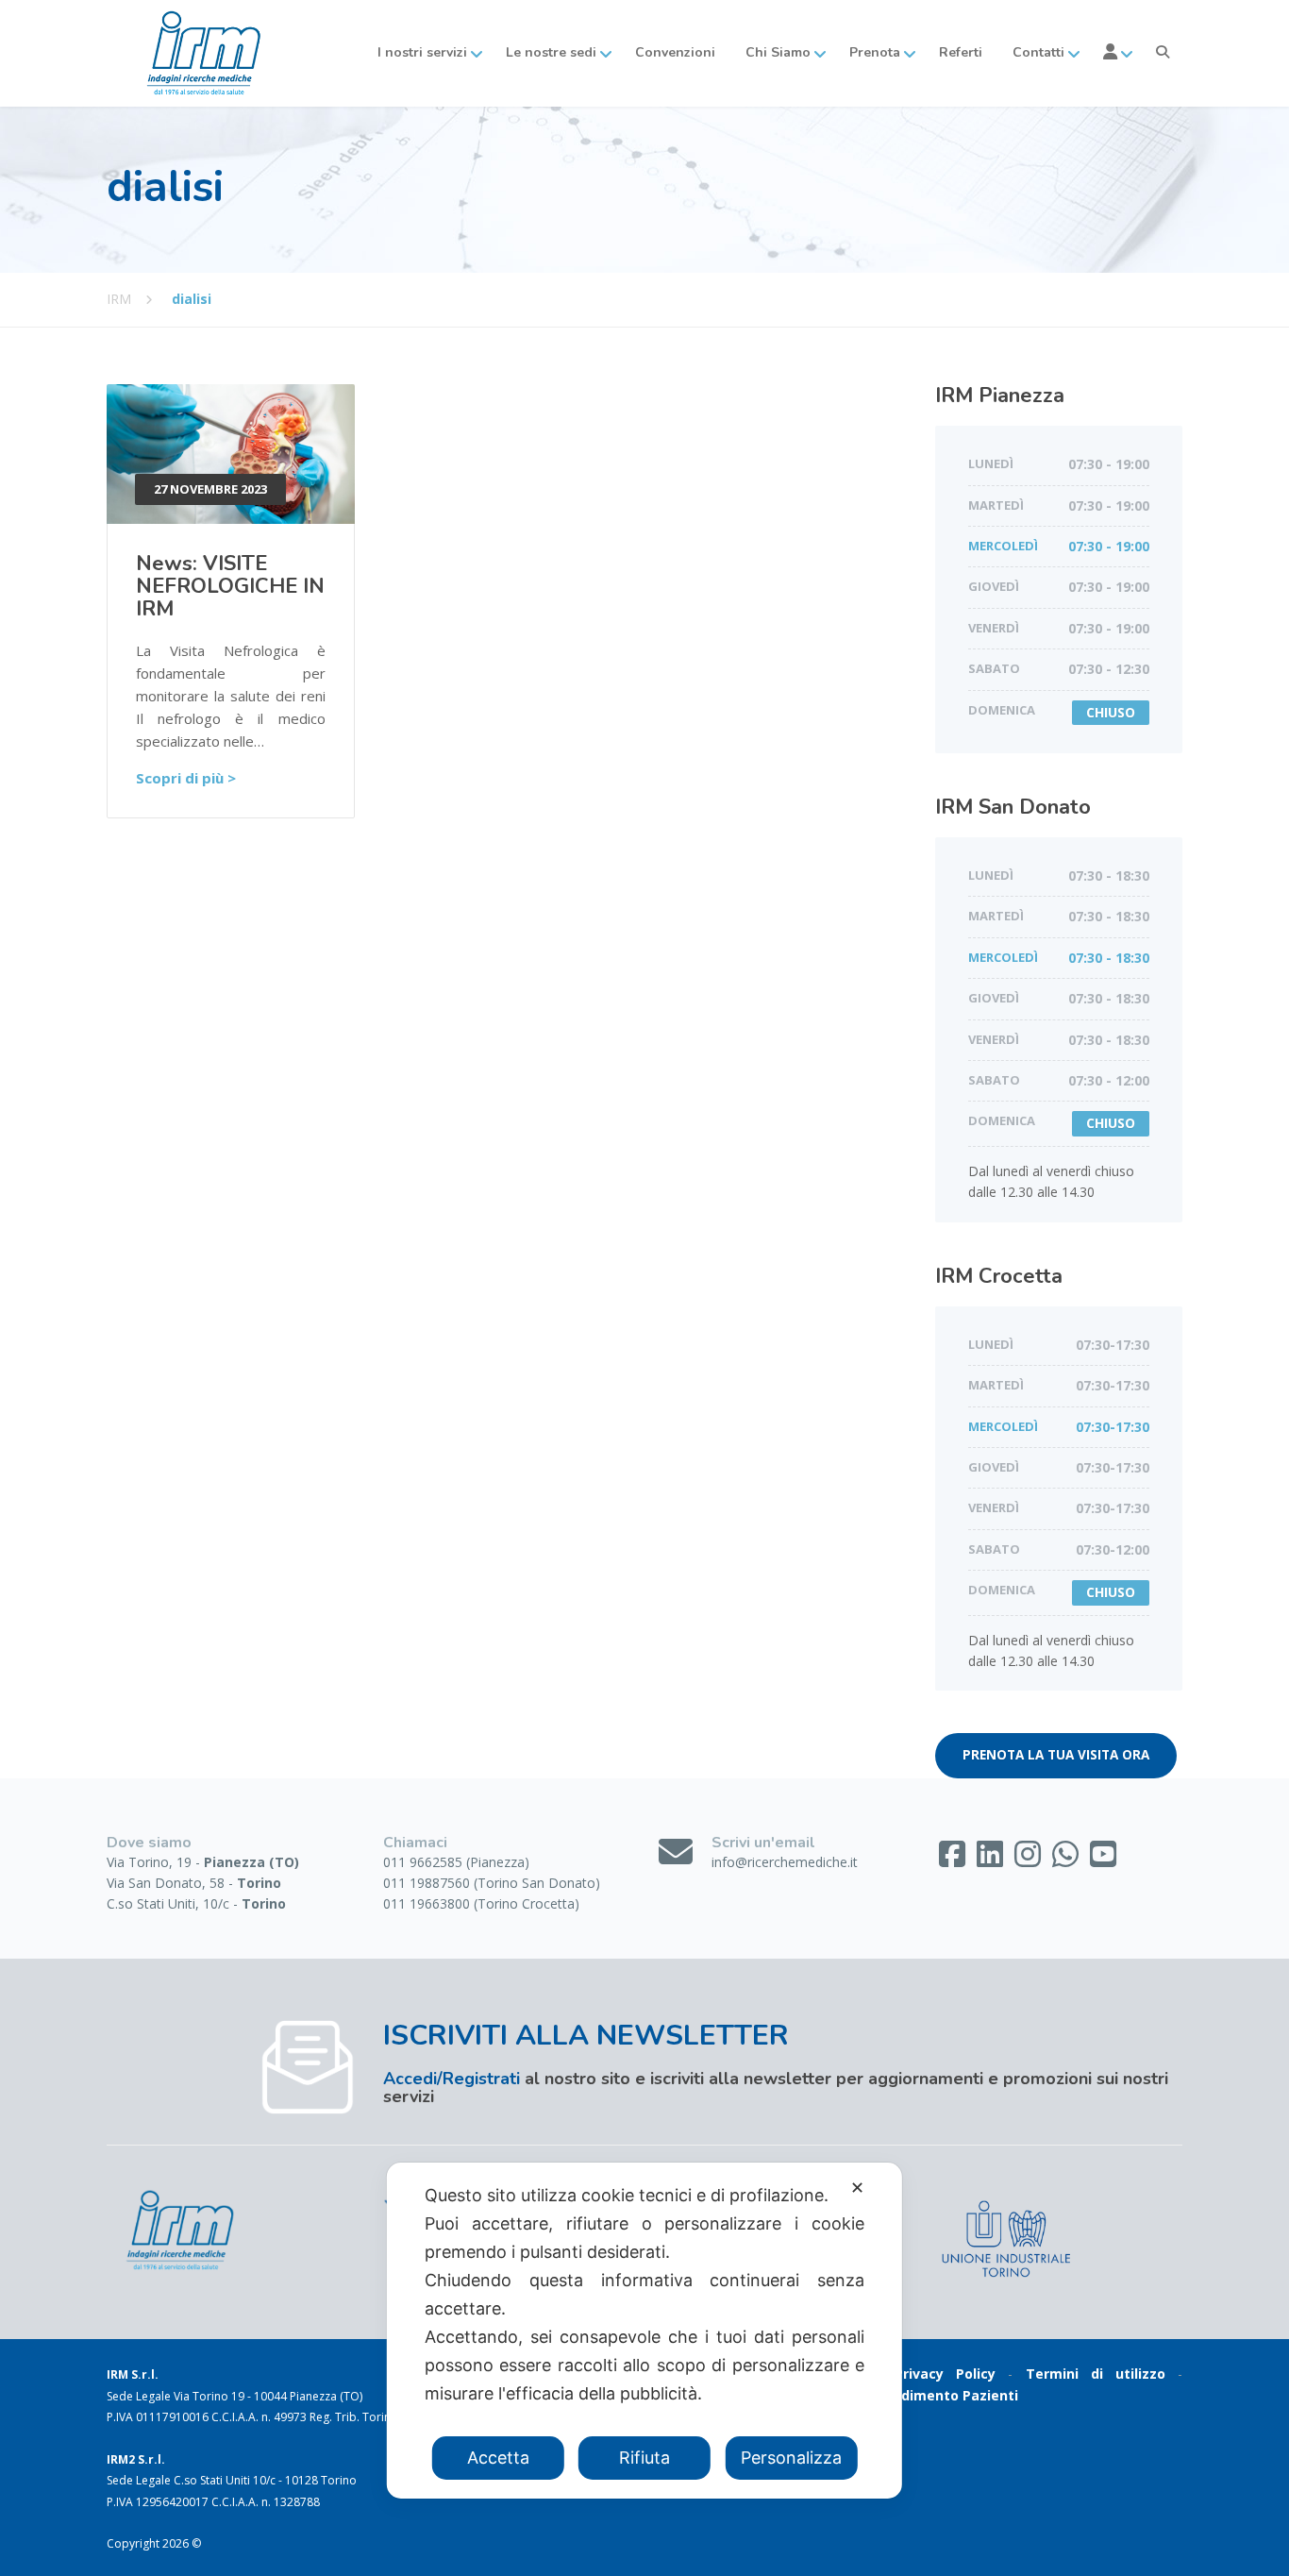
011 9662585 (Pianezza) (456, 1862)
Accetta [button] (498, 2458)
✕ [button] (857, 2188)
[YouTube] (1103, 1860)
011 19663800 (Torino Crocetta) (481, 1903)
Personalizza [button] (791, 2458)
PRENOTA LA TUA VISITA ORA (1056, 1755)
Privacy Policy (945, 2374)
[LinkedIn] (992, 1860)
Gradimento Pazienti (948, 2395)
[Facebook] (954, 1860)
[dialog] (644, 2331)
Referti (961, 52)
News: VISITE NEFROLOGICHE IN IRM (230, 586)
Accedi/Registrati (452, 2079)
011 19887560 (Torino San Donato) (492, 1883)
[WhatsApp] (1067, 1860)
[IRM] (201, 53)
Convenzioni (675, 52)
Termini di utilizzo (1096, 2374)
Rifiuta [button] (644, 2458)
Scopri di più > (186, 778)
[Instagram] (1030, 1860)
